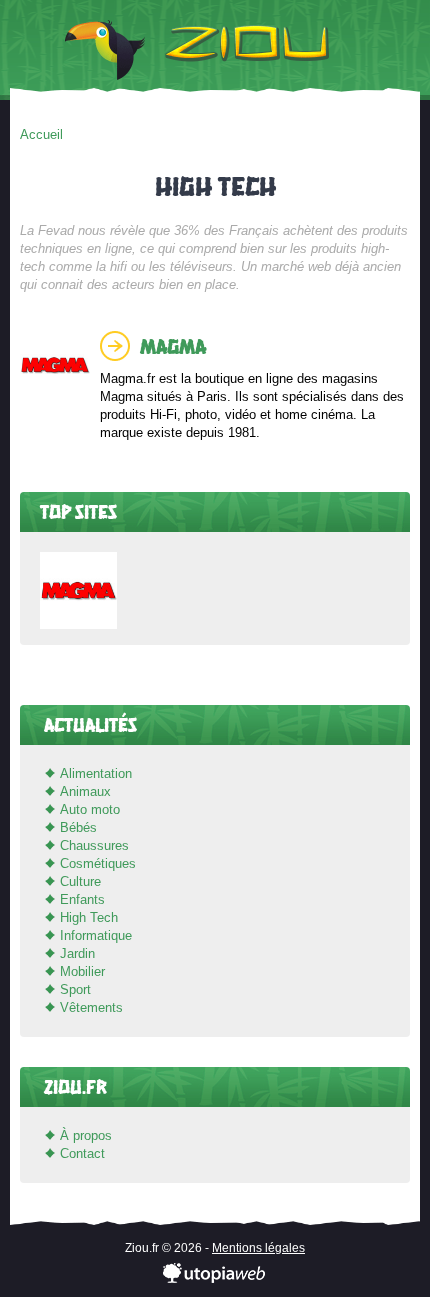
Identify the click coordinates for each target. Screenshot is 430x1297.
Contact (82, 1153)
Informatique (96, 935)
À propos (86, 1135)
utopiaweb (215, 1274)
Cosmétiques (98, 863)
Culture (80, 881)
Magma (173, 345)
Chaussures (94, 845)
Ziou (215, 50)
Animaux (85, 791)
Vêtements (91, 1007)
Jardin (77, 953)
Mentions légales (258, 1248)
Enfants (82, 899)
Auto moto (90, 809)
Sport (75, 989)
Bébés (78, 827)
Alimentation (96, 773)
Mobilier (82, 971)
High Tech (89, 917)
